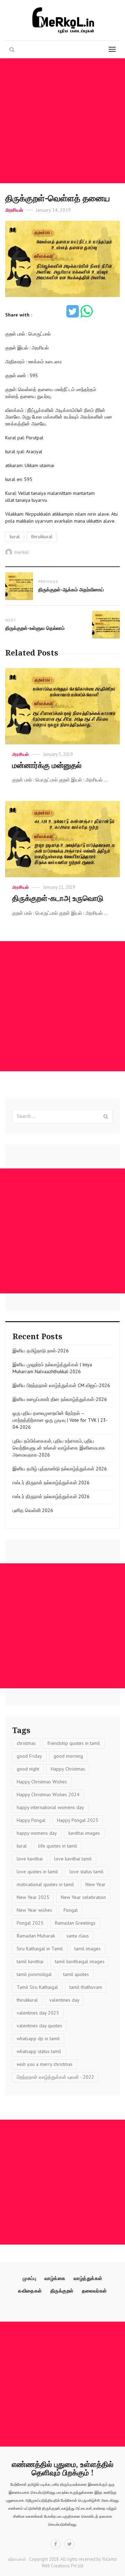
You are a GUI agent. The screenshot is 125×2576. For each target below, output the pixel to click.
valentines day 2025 (38, 2013)
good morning (68, 1756)
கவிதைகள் (30, 2291)
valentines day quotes (39, 2026)
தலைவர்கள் (94, 2291)
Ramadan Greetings (75, 1923)
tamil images (87, 1949)
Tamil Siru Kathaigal (37, 1987)
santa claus (78, 1936)
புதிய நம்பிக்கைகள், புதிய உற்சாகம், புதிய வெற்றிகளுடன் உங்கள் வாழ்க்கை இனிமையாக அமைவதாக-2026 (59, 1448)
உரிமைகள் (17, 2559)
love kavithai (30, 1859)
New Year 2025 (33, 1897)
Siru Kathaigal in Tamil (40, 1949)
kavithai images (84, 1833)
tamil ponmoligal (34, 1974)
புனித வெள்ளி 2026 (33, 1510)
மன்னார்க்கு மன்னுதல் (47, 765)
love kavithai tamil (73, 1859)
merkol (22, 552)
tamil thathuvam (86, 1987)
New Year (95, 1884)
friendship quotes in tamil (74, 1743)
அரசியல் (14, 210)
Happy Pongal (31, 1820)
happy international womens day (50, 1807)
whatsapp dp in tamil (38, 2038)
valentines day (64, 2000)
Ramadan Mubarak (36, 1936)
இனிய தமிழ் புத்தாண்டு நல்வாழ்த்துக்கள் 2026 (60, 1469)
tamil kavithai (30, 1961)
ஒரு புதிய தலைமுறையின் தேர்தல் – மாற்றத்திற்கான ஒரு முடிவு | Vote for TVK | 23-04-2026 (60, 1420)
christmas (26, 1743)
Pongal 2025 (30, 1923)
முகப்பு (29, 2278)
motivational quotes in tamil (45, 1884)
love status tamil (86, 1872)
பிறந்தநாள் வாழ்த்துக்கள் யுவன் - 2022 (55, 2077)
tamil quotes (76, 1974)
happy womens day (37, 1833)
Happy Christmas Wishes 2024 (48, 1794)
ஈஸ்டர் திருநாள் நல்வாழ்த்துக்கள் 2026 (51, 1483)
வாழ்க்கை (55, 2278)
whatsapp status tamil (39, 2051)
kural (15, 537)
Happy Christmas (68, 1769)
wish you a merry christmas (45, 2064)
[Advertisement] (62, 121)
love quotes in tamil (37, 1872)
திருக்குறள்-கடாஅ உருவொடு (58, 898)
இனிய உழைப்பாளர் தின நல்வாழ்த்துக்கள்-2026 (60, 1399)
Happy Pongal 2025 (78, 1820)
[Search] (106, 1116)
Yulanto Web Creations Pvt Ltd (79, 2562)
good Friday (29, 1756)
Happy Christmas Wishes (42, 1782)
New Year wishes (34, 1910)
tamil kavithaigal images (80, 1961)
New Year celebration (83, 1897)
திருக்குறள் (62, 2291)
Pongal (71, 1910)
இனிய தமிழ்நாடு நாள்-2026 (41, 1351)
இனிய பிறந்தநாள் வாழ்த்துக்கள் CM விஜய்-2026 (61, 1385)
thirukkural (42, 537)
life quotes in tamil (58, 1846)
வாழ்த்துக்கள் (88, 2278)
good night (28, 1769)
